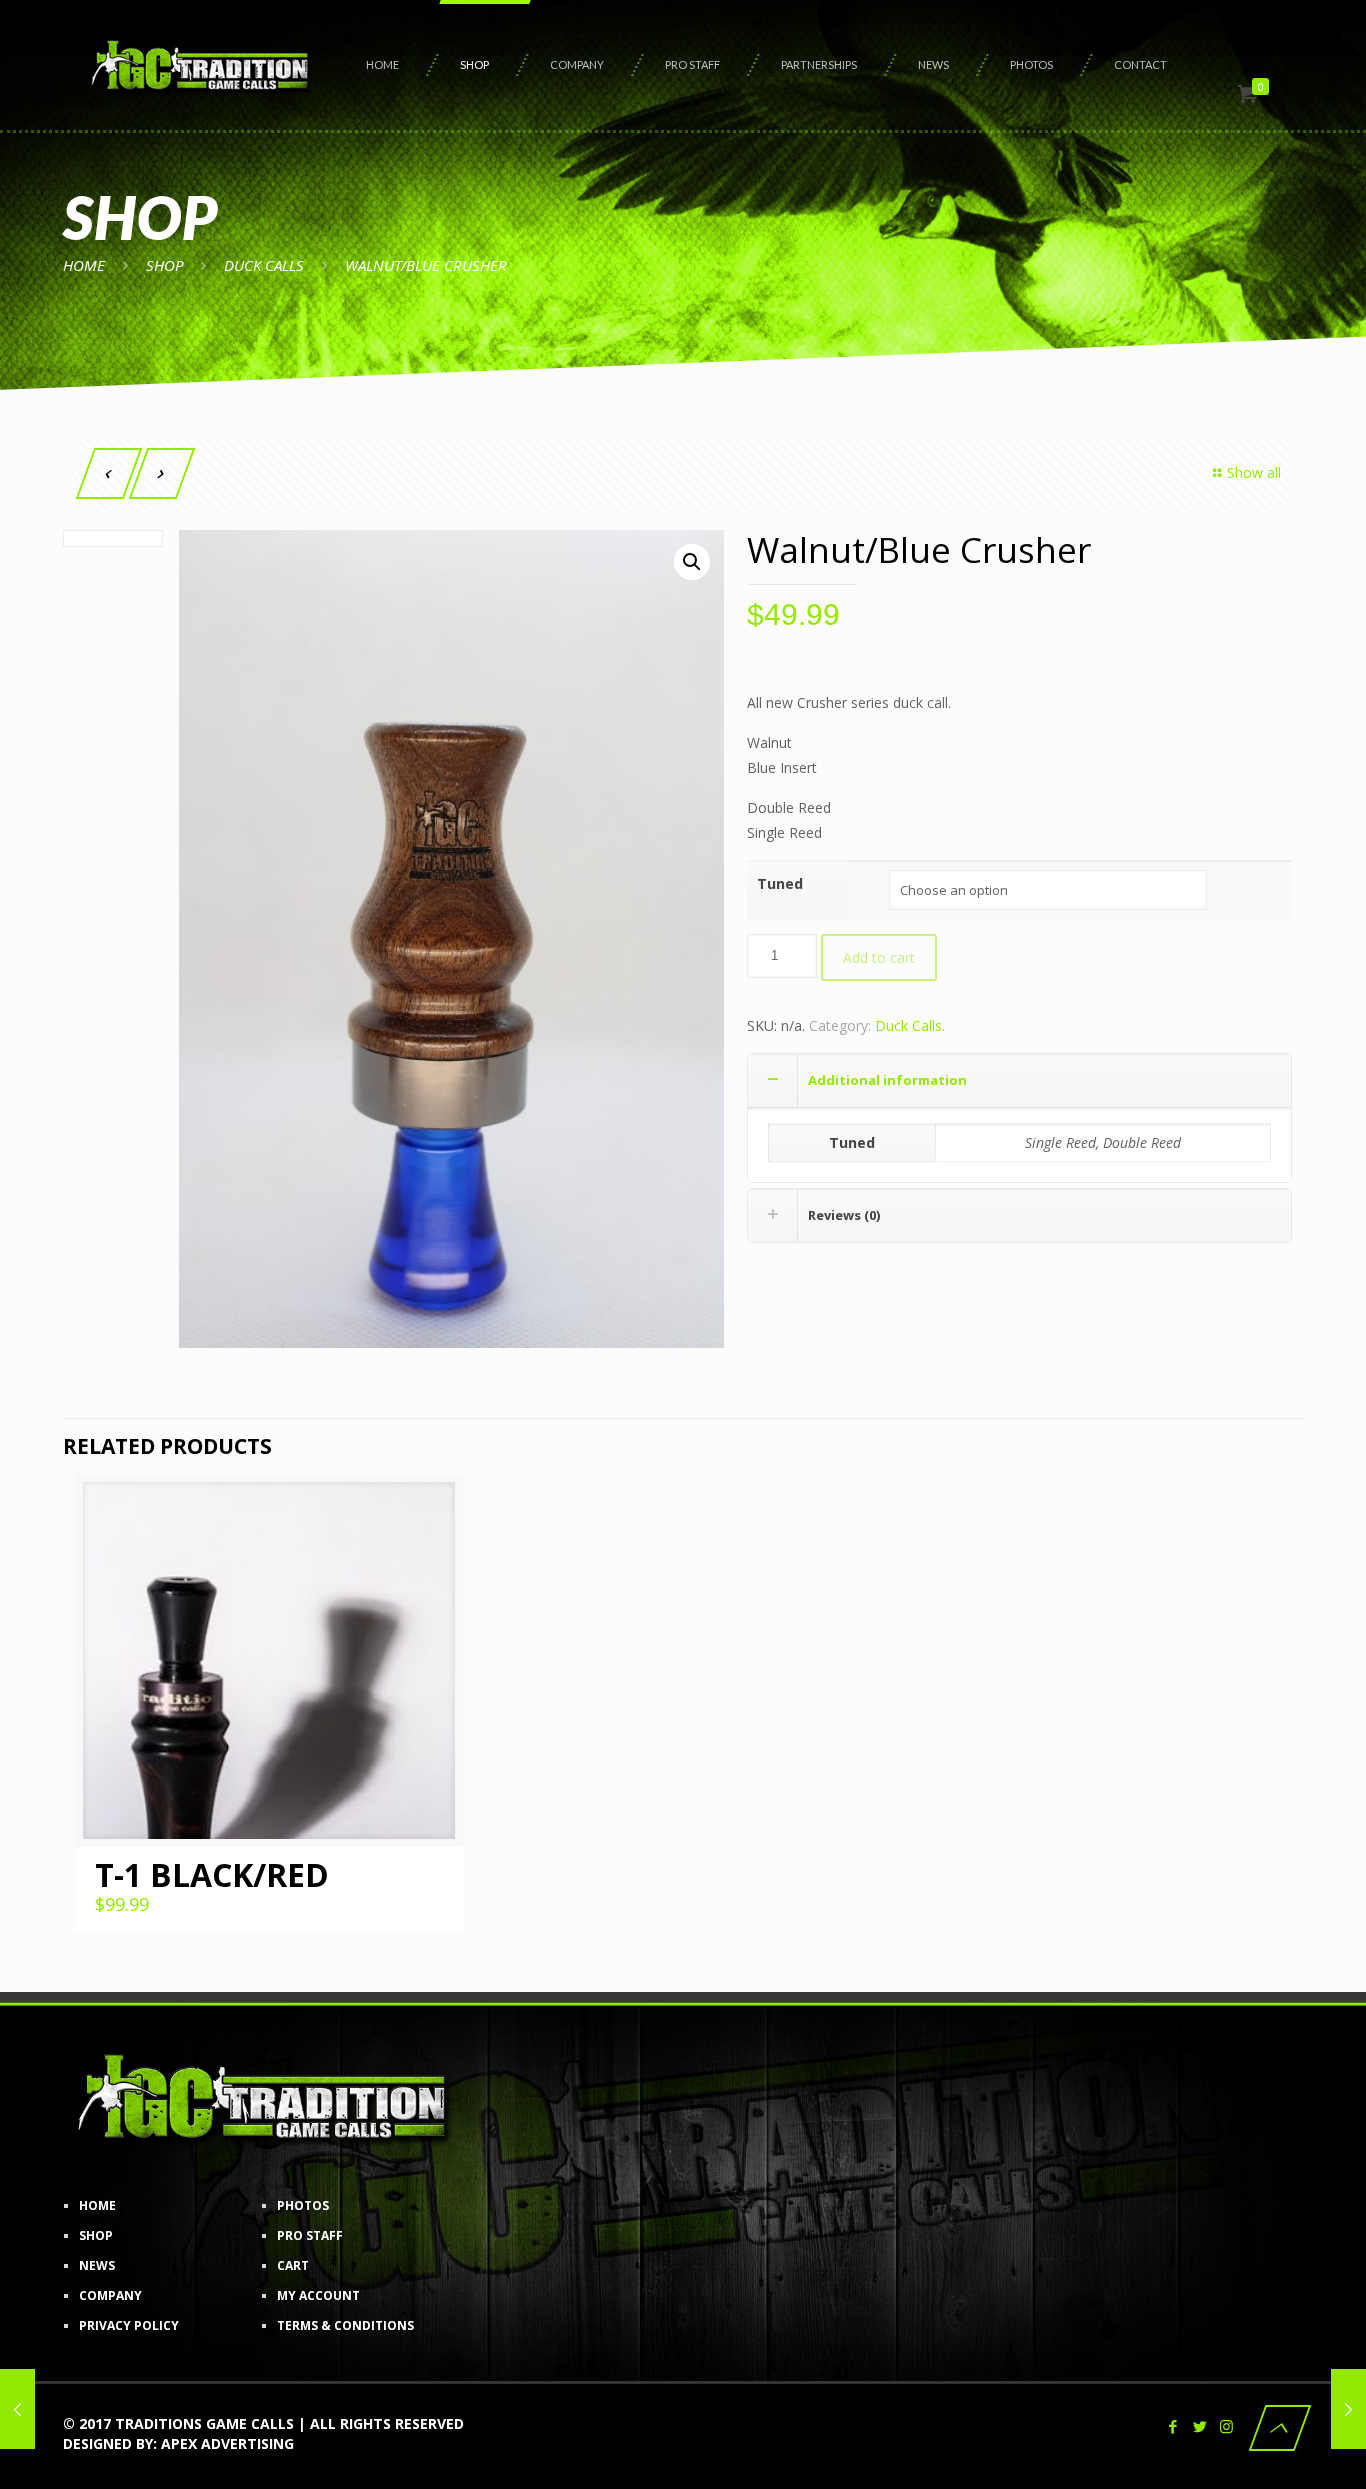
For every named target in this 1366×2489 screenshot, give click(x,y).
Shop (96, 2235)
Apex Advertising (227, 2443)
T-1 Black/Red (212, 1874)
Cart (293, 2265)
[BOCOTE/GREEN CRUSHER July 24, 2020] (1348, 2409)
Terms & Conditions (345, 2325)
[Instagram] (1226, 2426)
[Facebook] (1172, 2426)
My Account (318, 2295)
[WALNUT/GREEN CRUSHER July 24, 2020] (17, 2409)
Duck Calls (264, 265)
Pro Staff (310, 2235)
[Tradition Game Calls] (200, 65)
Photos (303, 2205)
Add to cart (879, 957)
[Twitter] (1199, 2426)
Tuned (780, 883)
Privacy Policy (129, 2325)
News (97, 2265)
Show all (1254, 472)
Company (110, 2295)
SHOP (164, 265)
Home (84, 265)
